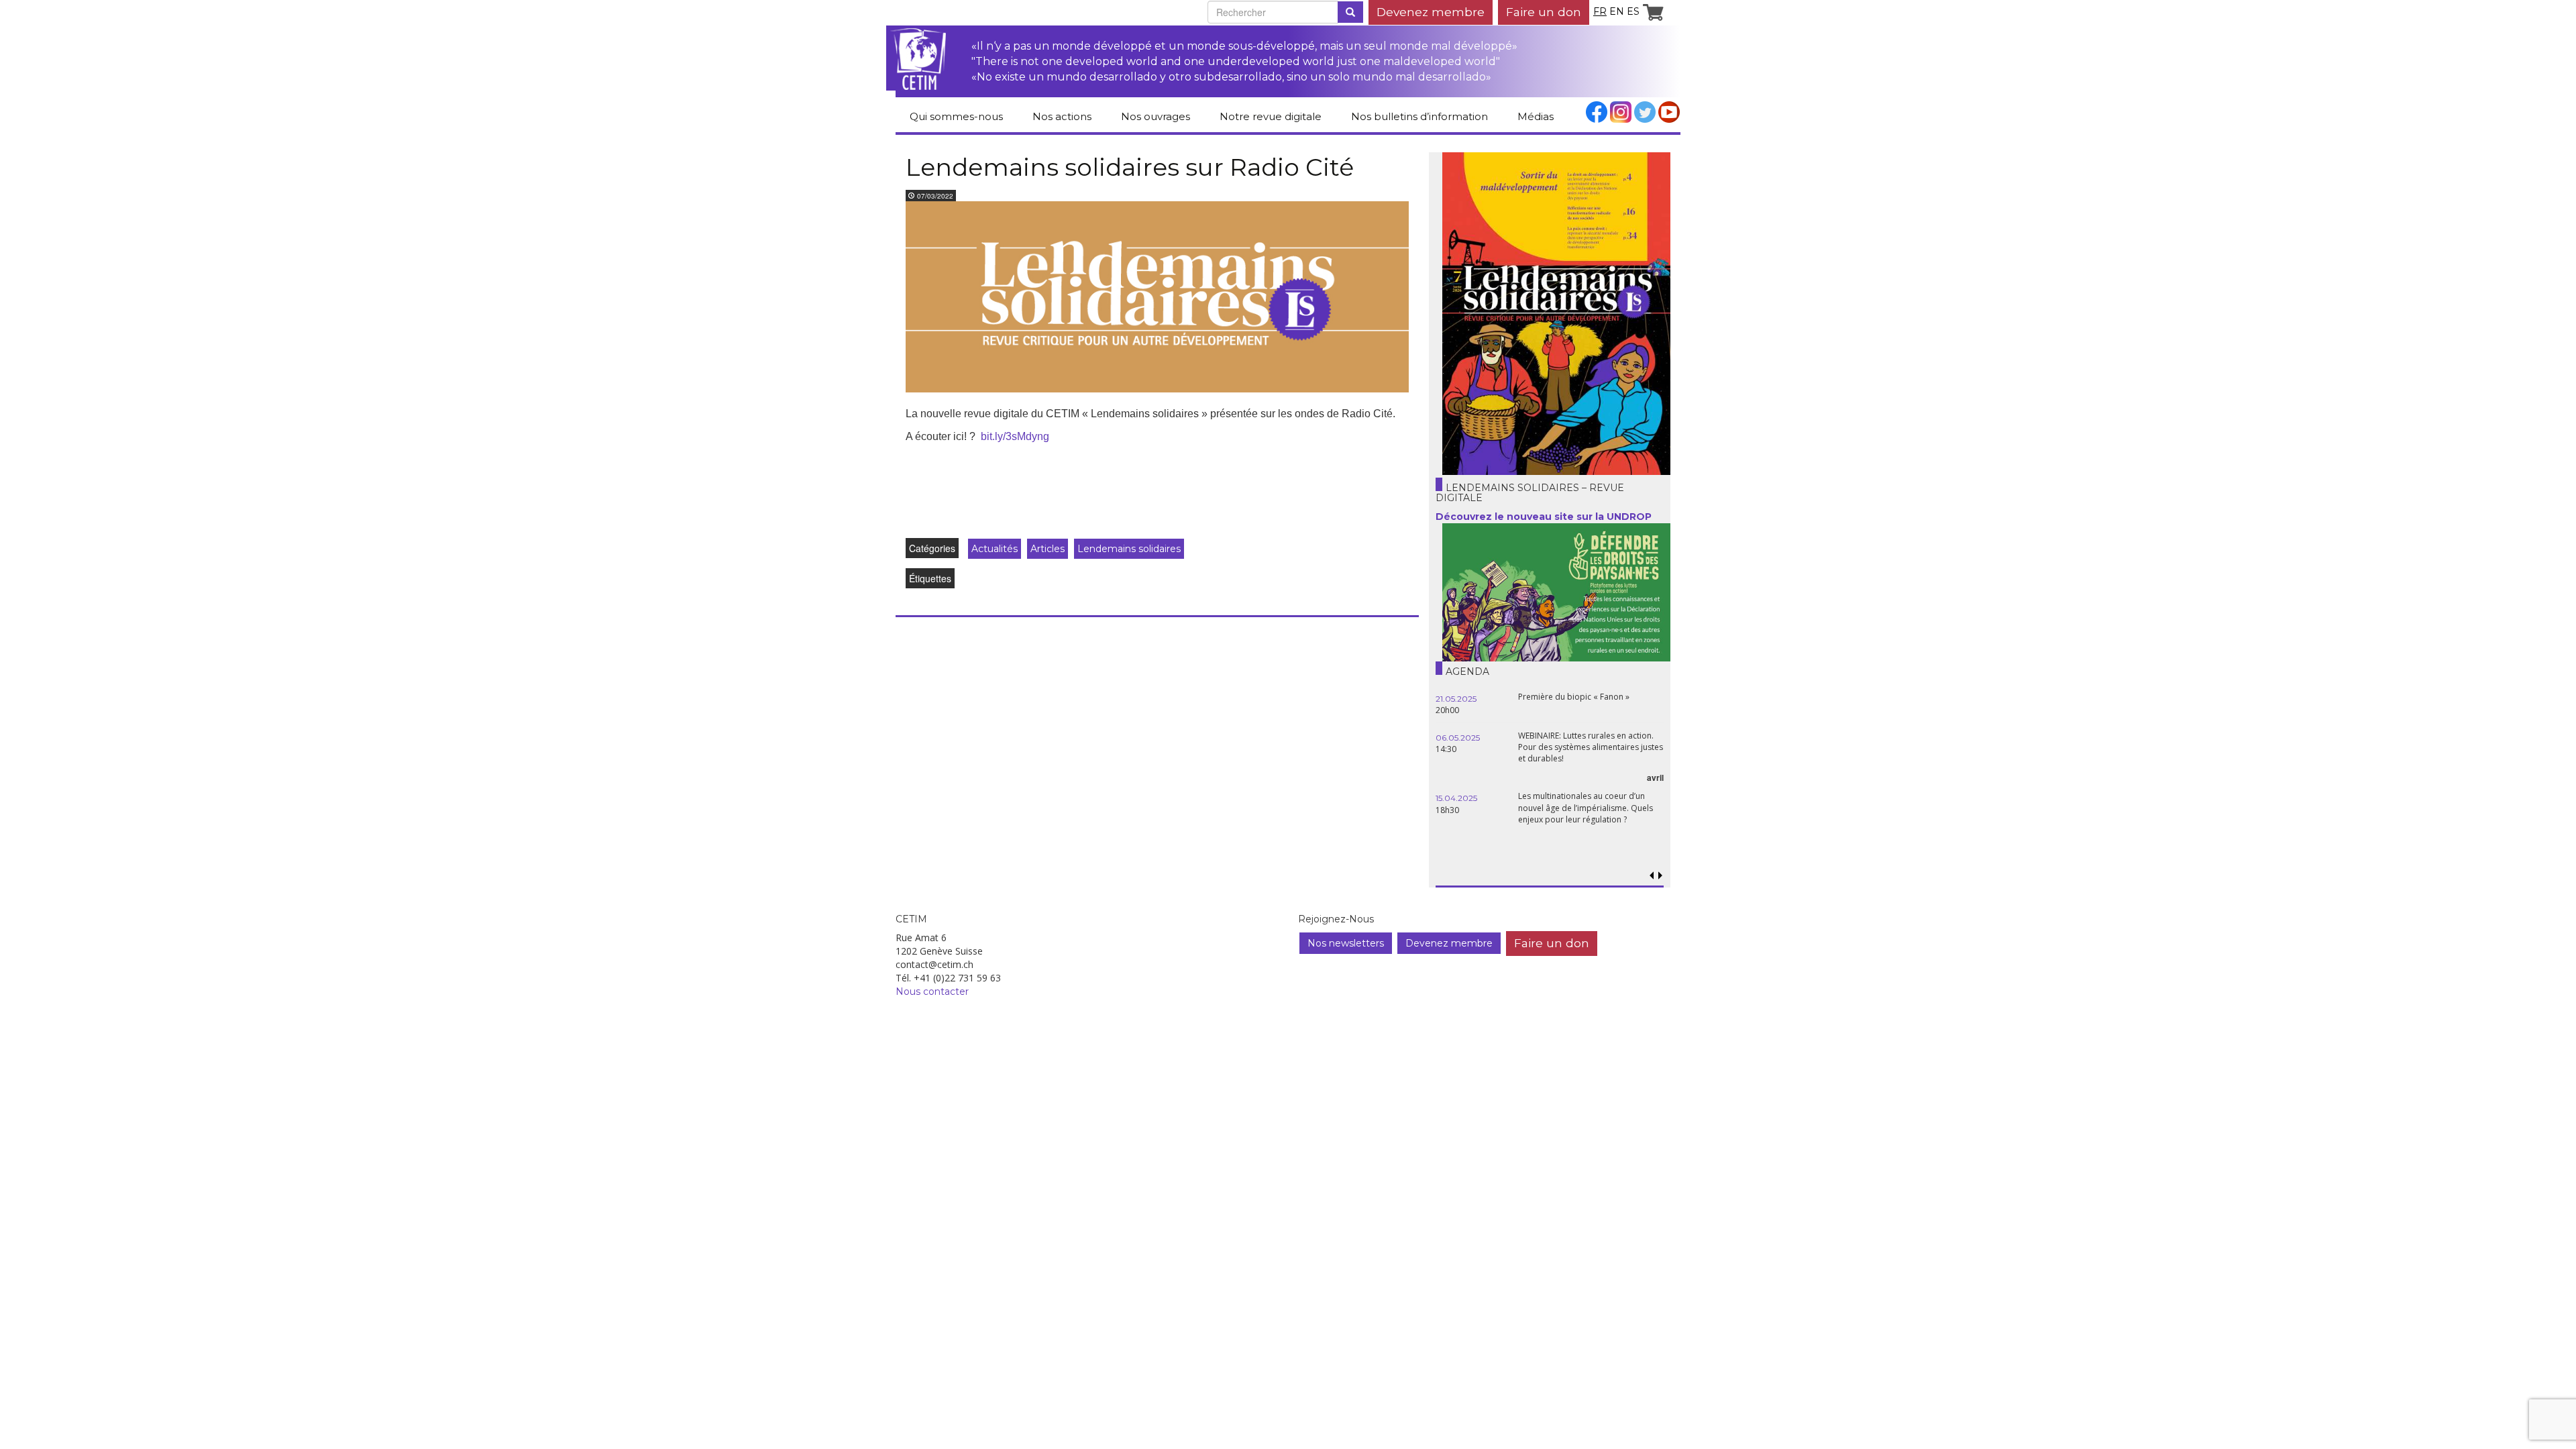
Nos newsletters (1346, 943)
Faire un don (1544, 12)
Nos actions (1062, 116)
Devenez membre (1431, 12)
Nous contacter (932, 991)
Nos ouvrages (1156, 116)
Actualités (995, 549)
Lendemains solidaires (1129, 549)
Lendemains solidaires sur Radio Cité (1130, 167)
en (1617, 11)
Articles (1048, 549)
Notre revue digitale (1271, 116)
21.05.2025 (1456, 699)
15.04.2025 (1456, 798)
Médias (1536, 116)
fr (1600, 11)
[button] (1660, 876)
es (1633, 11)
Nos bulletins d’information (1419, 116)
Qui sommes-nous (956, 116)
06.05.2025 (1458, 738)
